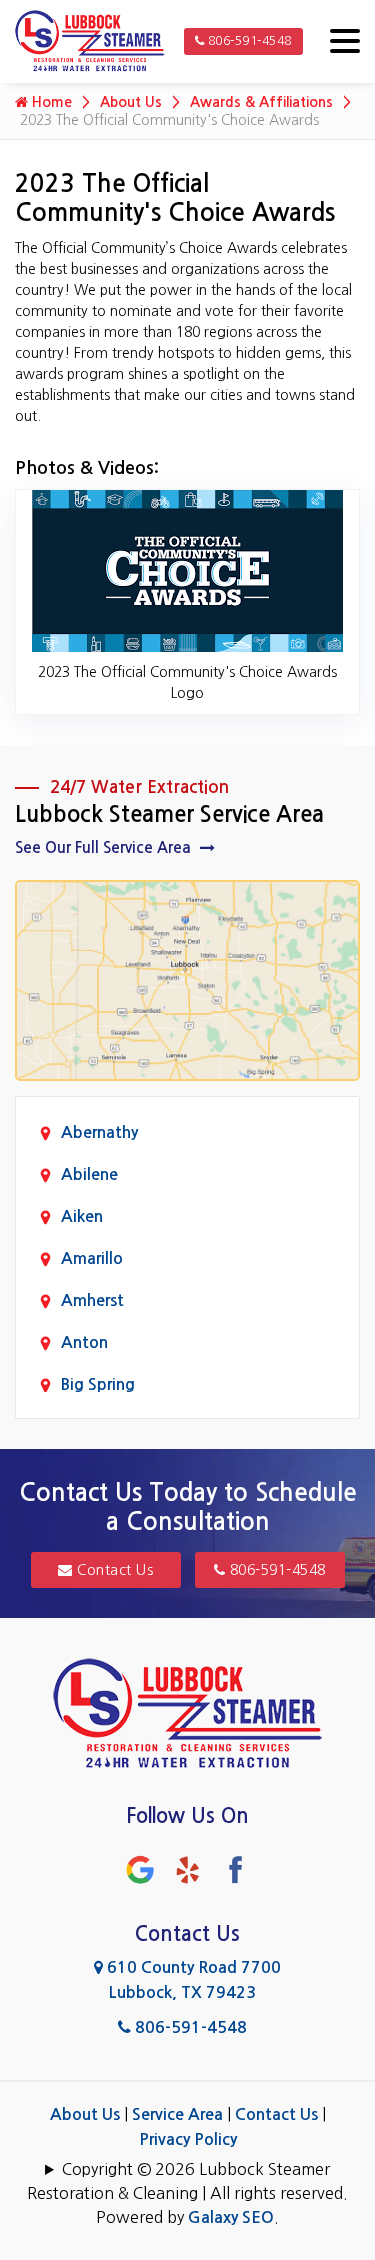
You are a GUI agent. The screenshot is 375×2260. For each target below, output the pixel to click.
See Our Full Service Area (105, 847)
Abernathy (99, 1132)
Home (50, 102)
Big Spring (98, 1384)
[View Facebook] (236, 1868)
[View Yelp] (188, 1868)
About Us (131, 102)
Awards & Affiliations (261, 102)
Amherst (92, 1300)
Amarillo (92, 1258)
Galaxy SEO (231, 2217)
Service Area (177, 2114)
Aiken (82, 1216)
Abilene (89, 1174)
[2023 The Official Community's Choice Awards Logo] (187, 570)
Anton (84, 1342)
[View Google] (140, 1868)
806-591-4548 (248, 41)
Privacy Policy (188, 2139)
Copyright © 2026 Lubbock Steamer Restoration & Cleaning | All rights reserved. (187, 2181)
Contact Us (113, 1570)
